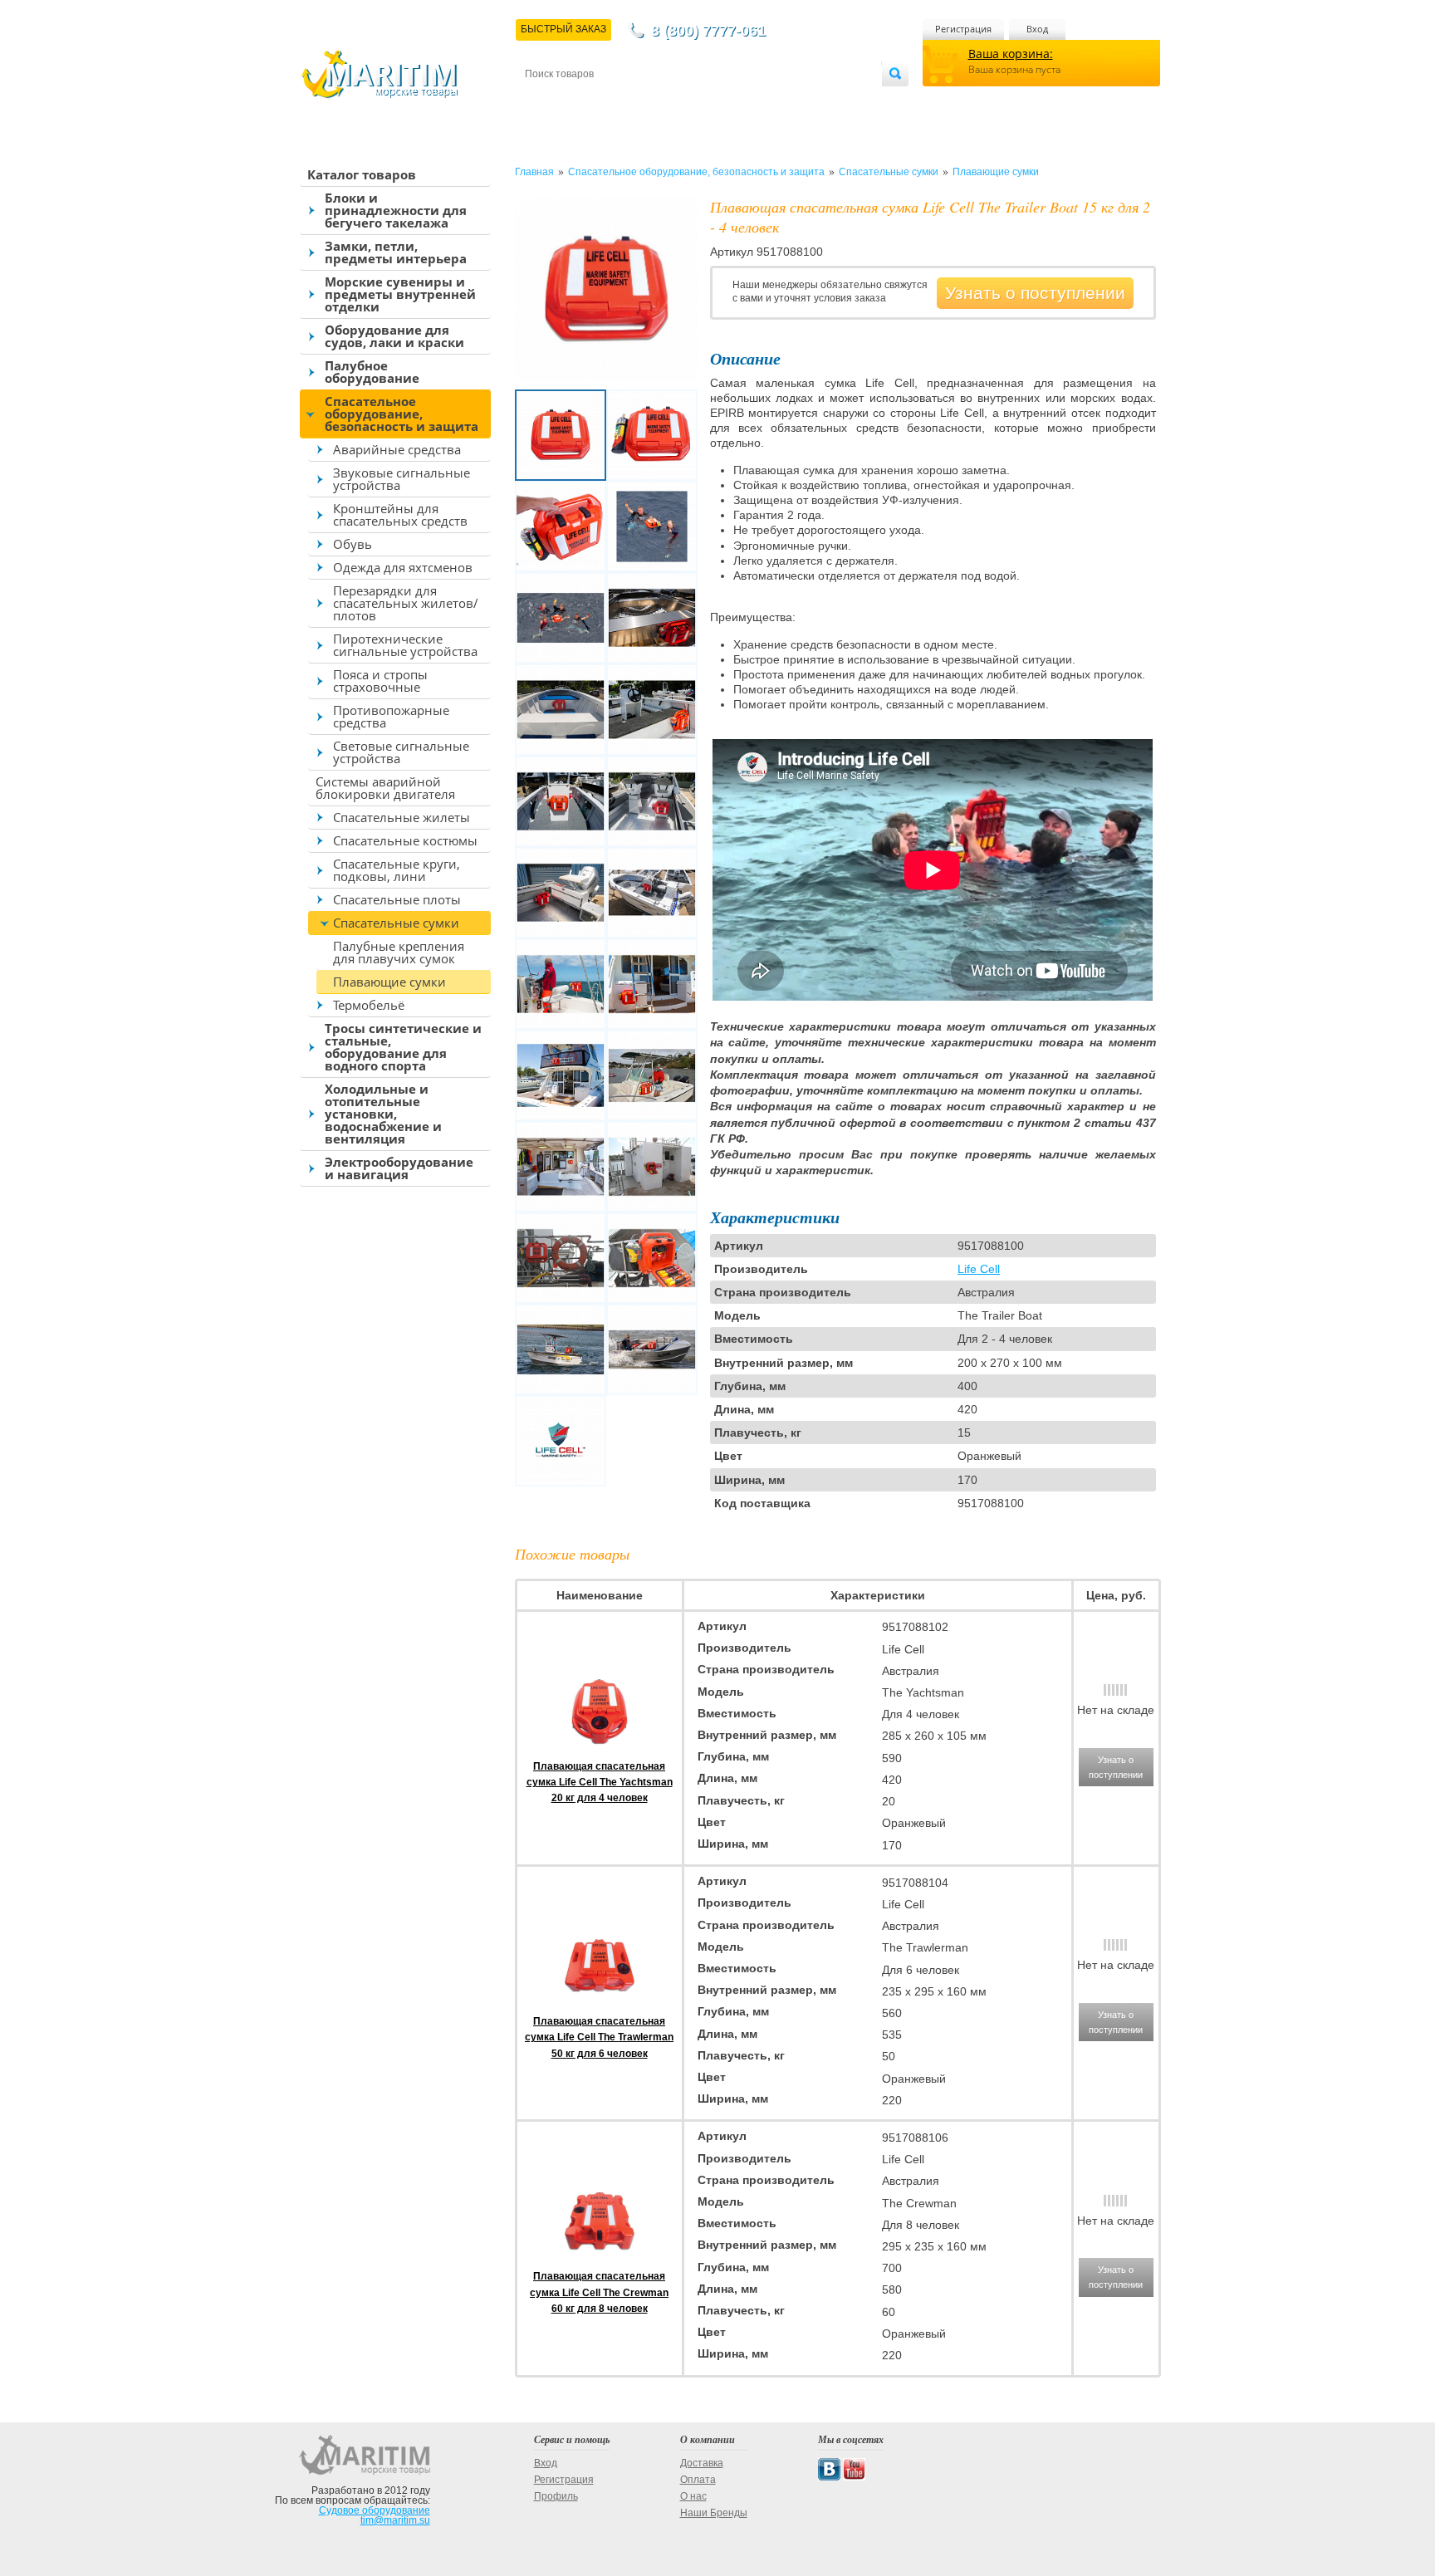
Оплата (663, 101)
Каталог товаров (362, 174)
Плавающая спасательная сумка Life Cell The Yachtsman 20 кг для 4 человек (600, 1782)
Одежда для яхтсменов (403, 567)
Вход (1037, 29)
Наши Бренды (714, 2513)
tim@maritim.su (395, 2520)
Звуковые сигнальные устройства (402, 479)
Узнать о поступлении (1035, 293)
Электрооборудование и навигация (399, 1168)
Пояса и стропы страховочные (380, 681)
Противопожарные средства (391, 716)
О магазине (725, 101)
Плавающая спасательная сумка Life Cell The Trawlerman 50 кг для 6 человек (599, 2037)
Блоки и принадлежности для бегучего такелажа (396, 210)
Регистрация (963, 29)
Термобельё (369, 1005)
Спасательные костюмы (405, 840)
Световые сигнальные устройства (401, 752)
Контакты (544, 101)
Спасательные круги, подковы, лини (397, 870)
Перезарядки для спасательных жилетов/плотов (406, 603)
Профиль (556, 2496)
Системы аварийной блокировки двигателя (385, 788)
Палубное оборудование (372, 372)
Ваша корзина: (1011, 54)
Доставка (607, 101)
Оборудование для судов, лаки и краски (394, 336)
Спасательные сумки (396, 923)
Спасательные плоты (397, 899)
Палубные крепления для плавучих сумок (399, 952)
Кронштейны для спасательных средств (400, 514)
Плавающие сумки (389, 982)
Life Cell (979, 1269)
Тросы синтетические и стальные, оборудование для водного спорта (403, 1047)
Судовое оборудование (375, 2510)
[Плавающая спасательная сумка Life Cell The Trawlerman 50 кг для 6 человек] (600, 2005)
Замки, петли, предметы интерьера (396, 252)
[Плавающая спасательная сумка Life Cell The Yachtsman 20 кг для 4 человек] (600, 1751)
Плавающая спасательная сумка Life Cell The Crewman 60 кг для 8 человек (599, 2292)
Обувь (353, 544)
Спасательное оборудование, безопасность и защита (402, 414)
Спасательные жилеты (402, 817)
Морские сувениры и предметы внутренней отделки (400, 294)
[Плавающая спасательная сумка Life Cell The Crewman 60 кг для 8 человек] (600, 2260)
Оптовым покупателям (831, 101)
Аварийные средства (397, 449)
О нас (693, 2496)
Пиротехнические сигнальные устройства (405, 645)
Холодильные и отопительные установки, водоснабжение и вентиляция (383, 1114)
